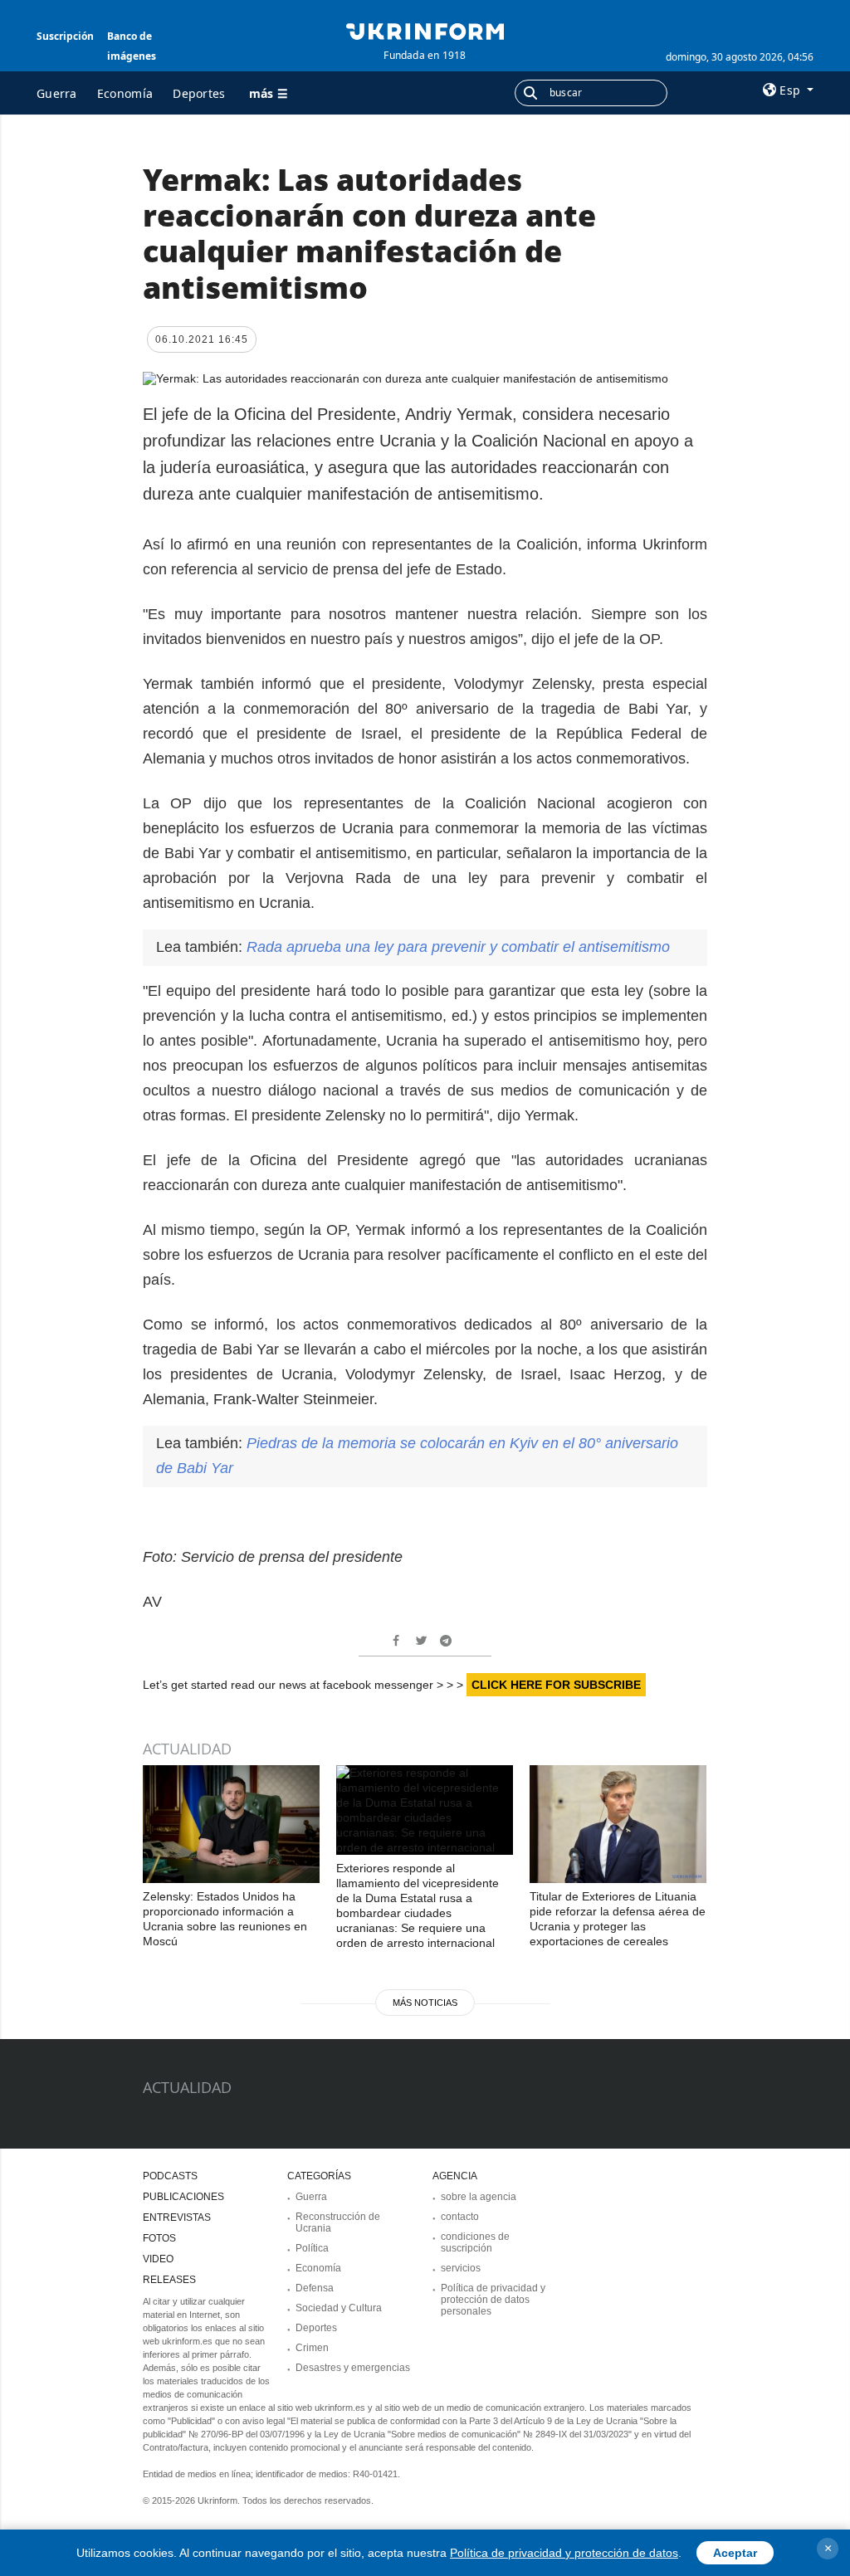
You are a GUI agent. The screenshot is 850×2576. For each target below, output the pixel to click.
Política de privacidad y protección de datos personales (493, 2300)
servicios (461, 2268)
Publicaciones (183, 2197)
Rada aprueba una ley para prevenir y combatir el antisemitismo (458, 947)
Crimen (312, 2348)
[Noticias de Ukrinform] (425, 30)
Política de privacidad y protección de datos (564, 2553)
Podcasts (170, 2176)
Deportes (199, 93)
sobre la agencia (479, 2197)
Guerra (57, 93)
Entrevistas (177, 2217)
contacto (460, 2217)
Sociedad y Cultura (339, 2308)
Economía (125, 93)
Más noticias (425, 2003)
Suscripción (65, 36)
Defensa (315, 2288)
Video (158, 2259)
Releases (169, 2280)
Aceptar (735, 2553)
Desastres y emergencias (353, 2368)
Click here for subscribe (556, 1685)
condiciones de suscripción (475, 2242)
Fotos (159, 2238)
